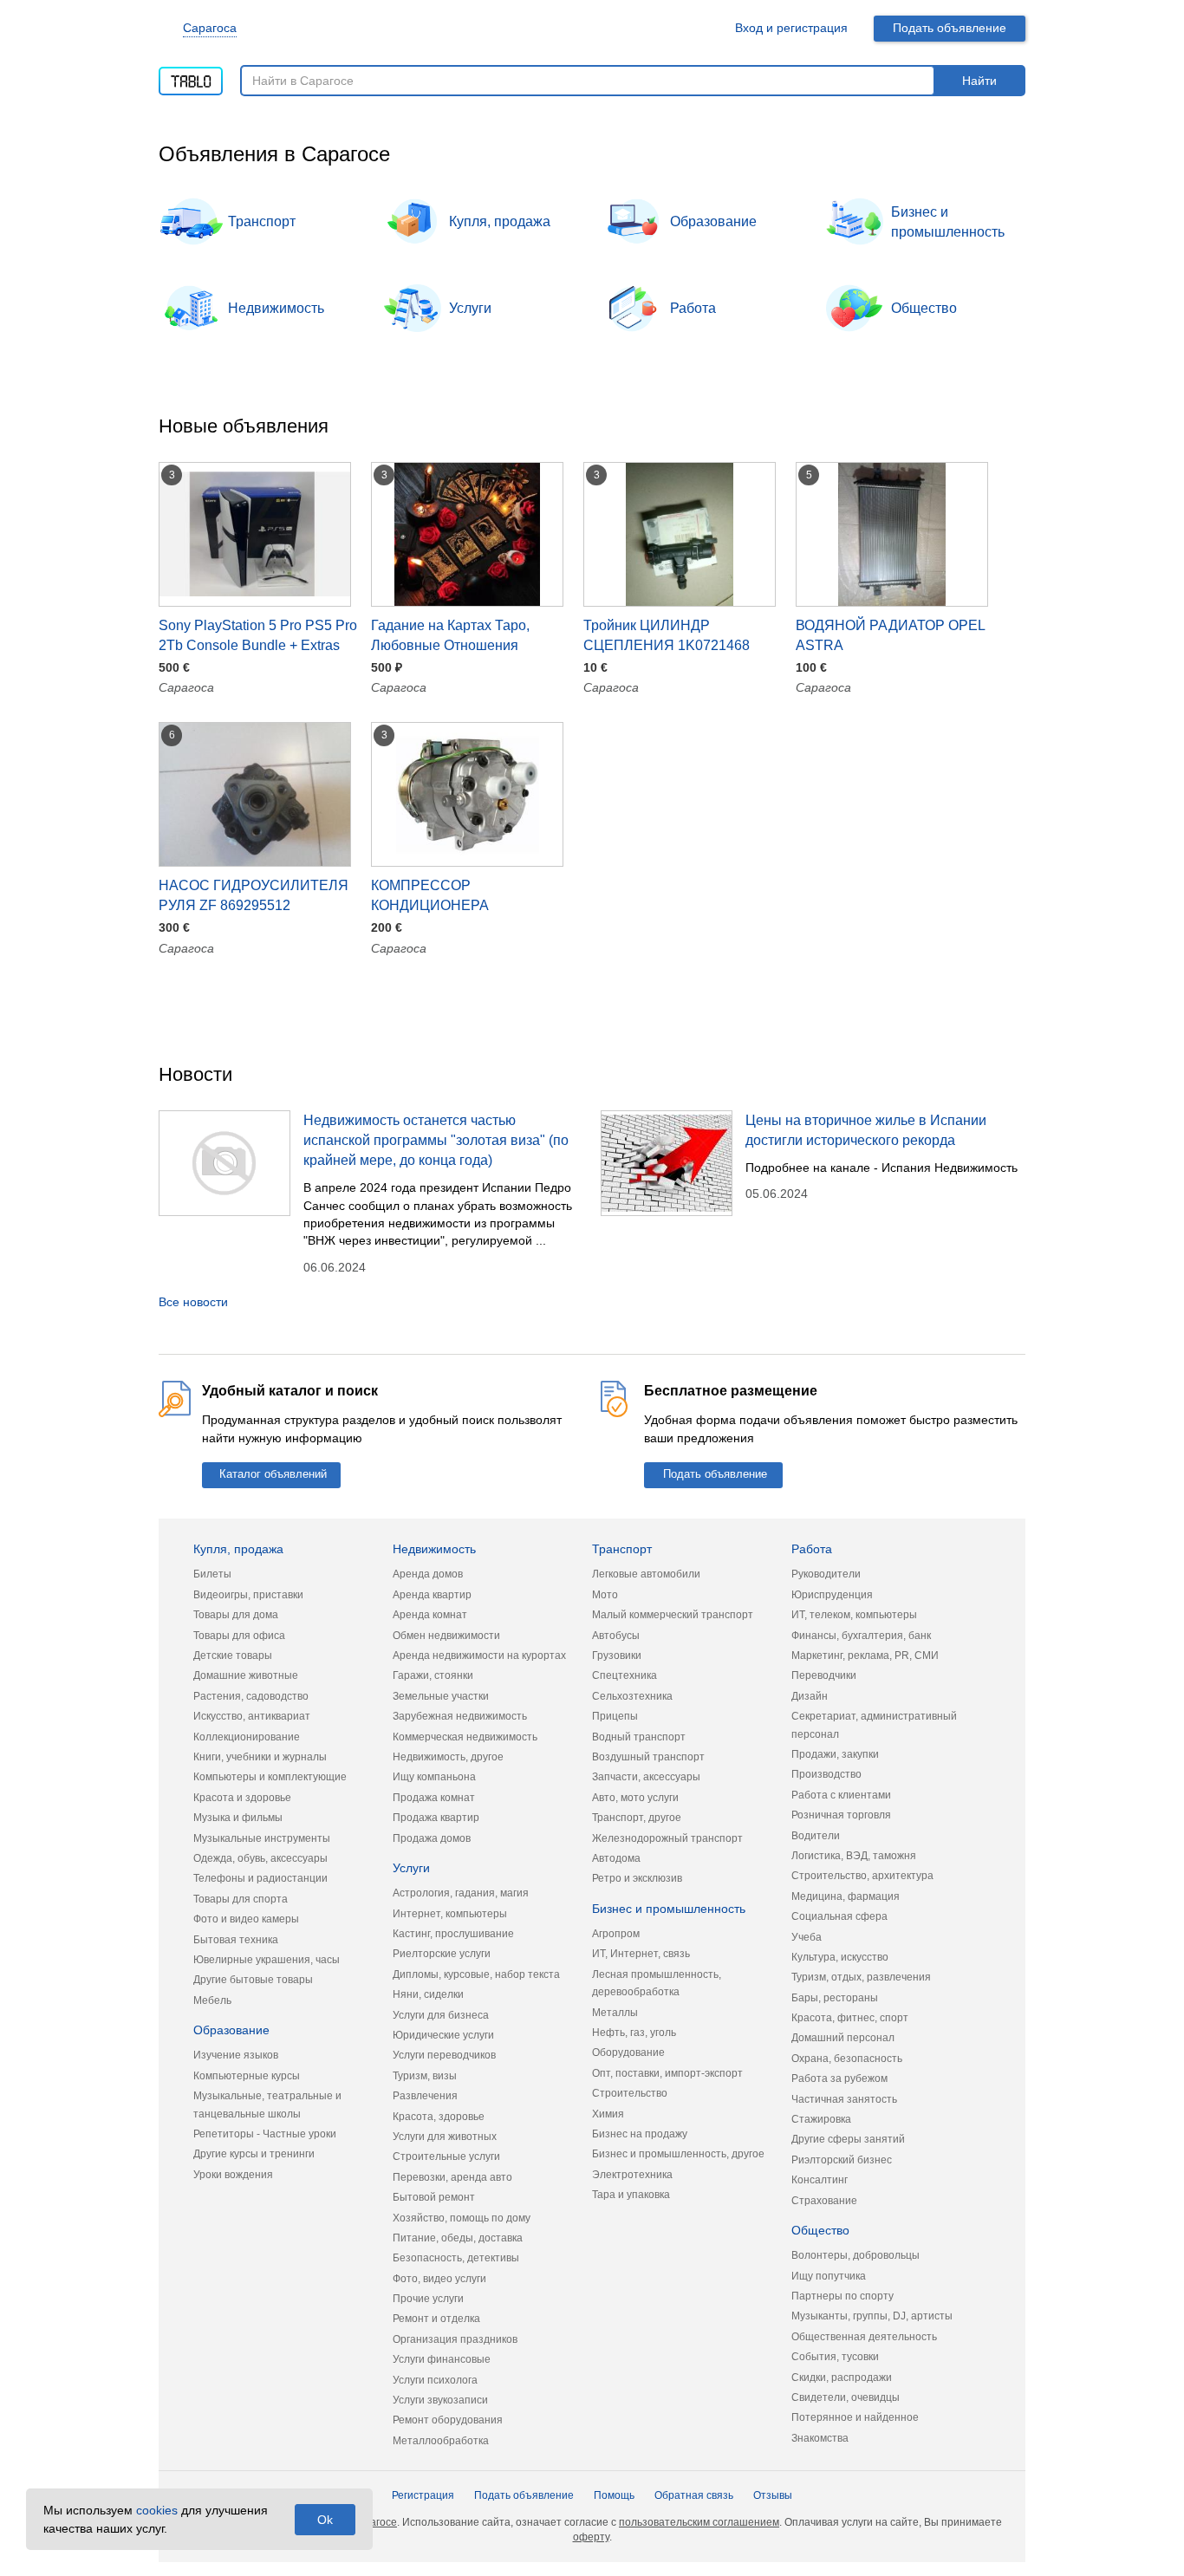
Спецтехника (625, 1675)
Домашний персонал (843, 2038)
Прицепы (615, 1716)
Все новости (193, 1302)
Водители (816, 1836)
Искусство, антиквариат (252, 1716)
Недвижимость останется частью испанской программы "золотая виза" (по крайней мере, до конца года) (436, 1140)
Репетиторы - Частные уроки (265, 2134)
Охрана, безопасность (847, 2059)
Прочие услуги (428, 2299)
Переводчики (824, 1675)
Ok (325, 2520)
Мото (605, 1595)
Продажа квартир (436, 1818)
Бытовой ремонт (434, 2197)
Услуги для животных (445, 2137)
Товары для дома (236, 1615)
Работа (693, 308)
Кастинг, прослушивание (453, 1934)
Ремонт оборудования (448, 2420)
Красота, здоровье (439, 2117)
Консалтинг (820, 2180)
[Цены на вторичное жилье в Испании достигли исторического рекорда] (667, 1163)
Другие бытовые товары (253, 1980)
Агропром (616, 1934)
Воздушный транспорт (648, 1757)
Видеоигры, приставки (248, 1595)
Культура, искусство (840, 1957)
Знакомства (820, 2438)
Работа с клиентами (841, 1795)
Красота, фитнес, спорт (850, 2018)
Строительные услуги (446, 2156)
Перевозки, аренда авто (452, 2177)
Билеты (212, 1574)
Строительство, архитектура (862, 1876)
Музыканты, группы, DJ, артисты (872, 2316)
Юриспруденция (832, 1595)
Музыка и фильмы (238, 1818)
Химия (608, 2114)
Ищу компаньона (434, 1777)
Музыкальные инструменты (262, 1838)
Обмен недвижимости (446, 1636)
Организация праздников (455, 2339)
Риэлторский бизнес (842, 2160)
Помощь (614, 2495)
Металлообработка (441, 2441)
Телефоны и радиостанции (260, 1878)
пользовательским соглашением (699, 2522)
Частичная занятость (844, 2099)
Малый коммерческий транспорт (673, 1615)
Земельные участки (441, 1696)
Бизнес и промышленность (948, 222)
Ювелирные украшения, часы (267, 1960)
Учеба (807, 1937)
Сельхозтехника (632, 1696)
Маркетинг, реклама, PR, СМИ (865, 1656)
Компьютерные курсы (247, 2076)
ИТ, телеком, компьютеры (854, 1615)
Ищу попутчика (829, 2276)
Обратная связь (694, 2495)
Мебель (212, 2000)
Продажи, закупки (835, 1754)
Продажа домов (432, 1838)
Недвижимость (276, 308)
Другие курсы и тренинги (254, 2154)
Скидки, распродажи (842, 2378)
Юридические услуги (443, 2035)
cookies (157, 2510)
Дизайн (810, 1696)
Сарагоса (210, 28)
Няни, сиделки (428, 1994)
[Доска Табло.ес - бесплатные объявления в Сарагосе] (191, 75)
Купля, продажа (500, 221)
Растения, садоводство (251, 1696)
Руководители (826, 1574)
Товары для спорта (241, 1899)
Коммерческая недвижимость (465, 1737)
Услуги (470, 308)
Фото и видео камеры (246, 1919)
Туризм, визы (425, 2076)
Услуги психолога (435, 2380)
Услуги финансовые (442, 2359)
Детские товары (233, 1656)
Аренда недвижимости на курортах (479, 1656)
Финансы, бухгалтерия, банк (861, 1636)
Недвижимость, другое (448, 1757)
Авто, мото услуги (635, 1798)
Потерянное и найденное (855, 2417)
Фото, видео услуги (439, 2279)
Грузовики (617, 1656)
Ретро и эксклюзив (637, 1878)
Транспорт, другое (637, 1818)
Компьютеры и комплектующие (270, 1777)
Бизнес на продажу (640, 2134)
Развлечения (425, 2096)
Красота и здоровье (242, 1798)
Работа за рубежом (839, 2078)
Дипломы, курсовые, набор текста (476, 1974)
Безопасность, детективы (456, 2258)
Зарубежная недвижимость (460, 1716)
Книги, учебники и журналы (260, 1757)
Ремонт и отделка (436, 2319)
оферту (591, 2537)
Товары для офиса (239, 1636)
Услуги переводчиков (444, 2055)
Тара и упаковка (631, 2195)
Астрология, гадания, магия (461, 1893)
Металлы (615, 2013)
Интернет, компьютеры (450, 1914)
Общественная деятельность (864, 2337)
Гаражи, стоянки (433, 1675)
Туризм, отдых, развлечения (861, 1977)
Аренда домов (428, 1574)
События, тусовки (835, 2357)
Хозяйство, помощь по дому (462, 2218)
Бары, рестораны (835, 1998)
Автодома (616, 1858)
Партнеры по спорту (842, 2296)
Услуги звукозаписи (440, 2400)
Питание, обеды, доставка (458, 2238)
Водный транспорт (639, 1737)
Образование (713, 221)
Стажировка (821, 2119)
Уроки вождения (233, 2175)
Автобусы (616, 1636)
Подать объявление (950, 28)
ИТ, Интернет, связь (641, 1954)
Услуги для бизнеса (441, 2015)
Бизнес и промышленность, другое (678, 2154)
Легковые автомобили (646, 1574)
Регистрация (423, 2495)
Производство (826, 1774)
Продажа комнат (434, 1798)
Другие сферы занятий (848, 2139)
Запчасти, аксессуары (646, 1777)
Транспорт (262, 221)
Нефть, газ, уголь (634, 2033)
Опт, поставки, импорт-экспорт (667, 2073)
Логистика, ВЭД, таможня (854, 1856)
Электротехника (632, 2175)
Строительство (630, 2093)
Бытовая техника (236, 1940)
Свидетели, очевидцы (846, 2397)
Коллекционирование (247, 1737)
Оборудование (628, 2052)
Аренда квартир (432, 1595)
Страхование (824, 2201)
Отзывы (773, 2495)
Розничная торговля (841, 1815)
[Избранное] (701, 28)
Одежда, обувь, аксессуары (260, 1858)
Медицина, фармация (846, 1896)
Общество (924, 308)
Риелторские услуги (442, 1954)
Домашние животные (246, 1675)
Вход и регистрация (791, 28)
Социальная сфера (839, 1916)
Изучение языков (236, 2055)
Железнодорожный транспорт (667, 1838)
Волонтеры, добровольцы (855, 2255)
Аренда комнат (430, 1615)
